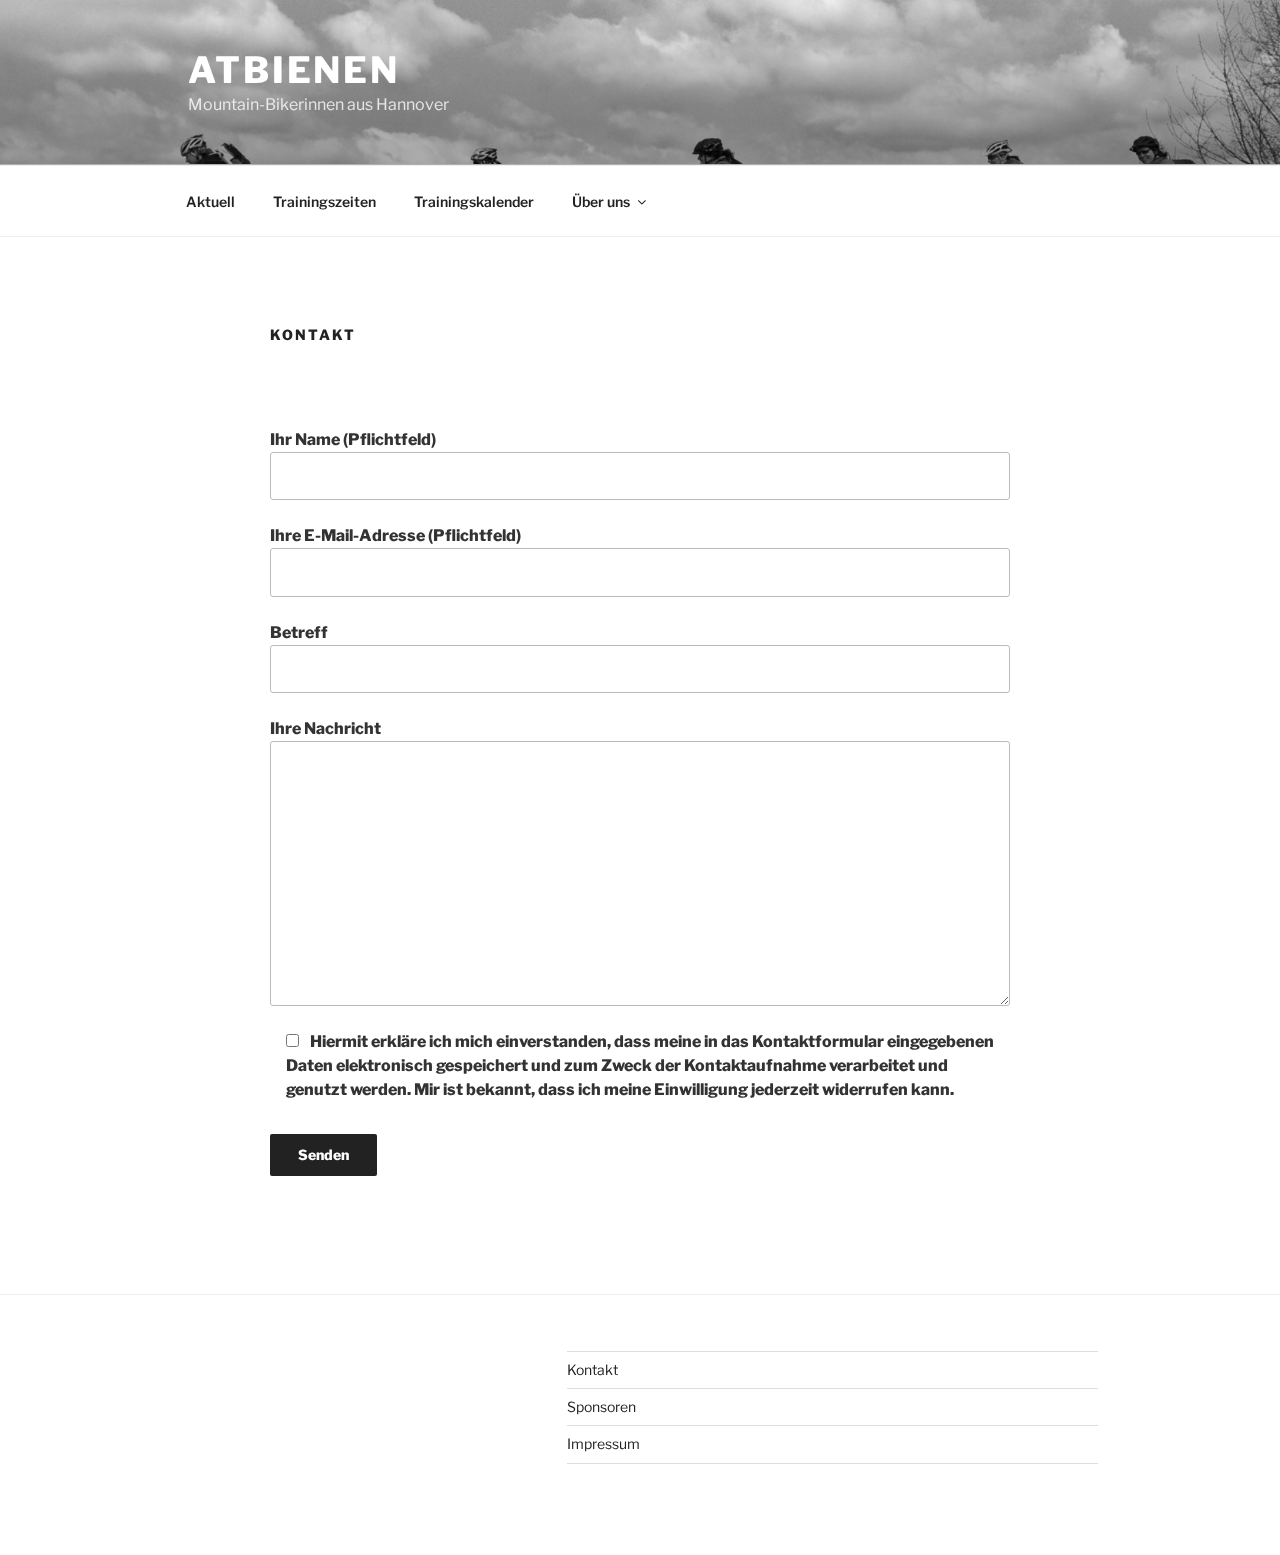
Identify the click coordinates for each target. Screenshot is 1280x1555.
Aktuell (210, 201)
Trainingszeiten (324, 201)
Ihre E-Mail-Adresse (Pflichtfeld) (395, 535)
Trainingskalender (474, 201)
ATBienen (294, 70)
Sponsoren (601, 1406)
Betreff (299, 632)
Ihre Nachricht (325, 728)
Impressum (603, 1443)
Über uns (601, 201)
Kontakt (592, 1369)
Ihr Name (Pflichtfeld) (353, 439)
